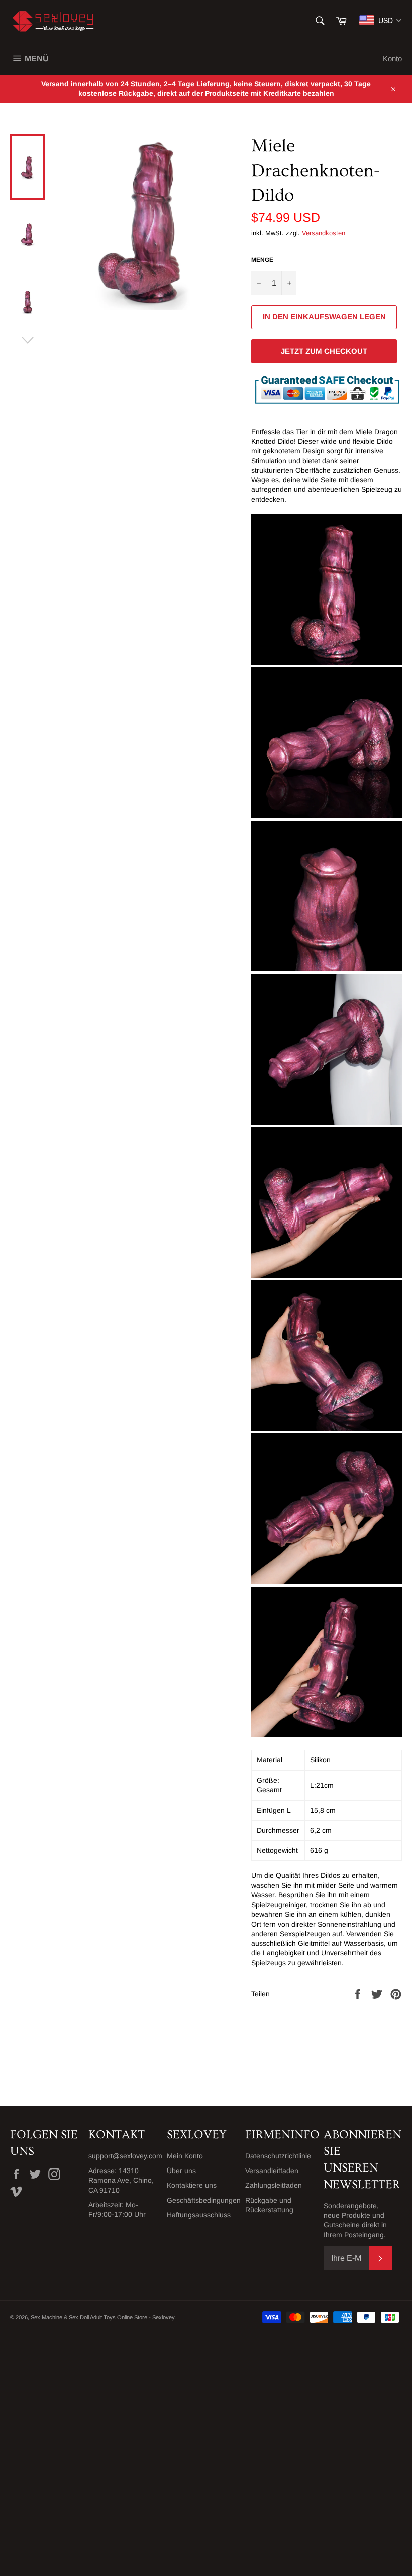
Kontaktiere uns (192, 2185)
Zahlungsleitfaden (274, 2185)
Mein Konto (185, 2156)
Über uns (181, 2171)
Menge (262, 260)
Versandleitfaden (272, 2171)
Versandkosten (324, 233)
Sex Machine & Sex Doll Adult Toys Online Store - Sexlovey (102, 2317)
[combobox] (381, 20)
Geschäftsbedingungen (204, 2200)
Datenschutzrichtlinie (278, 2156)
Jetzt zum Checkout (324, 351)
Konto (392, 58)
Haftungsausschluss (199, 2215)
